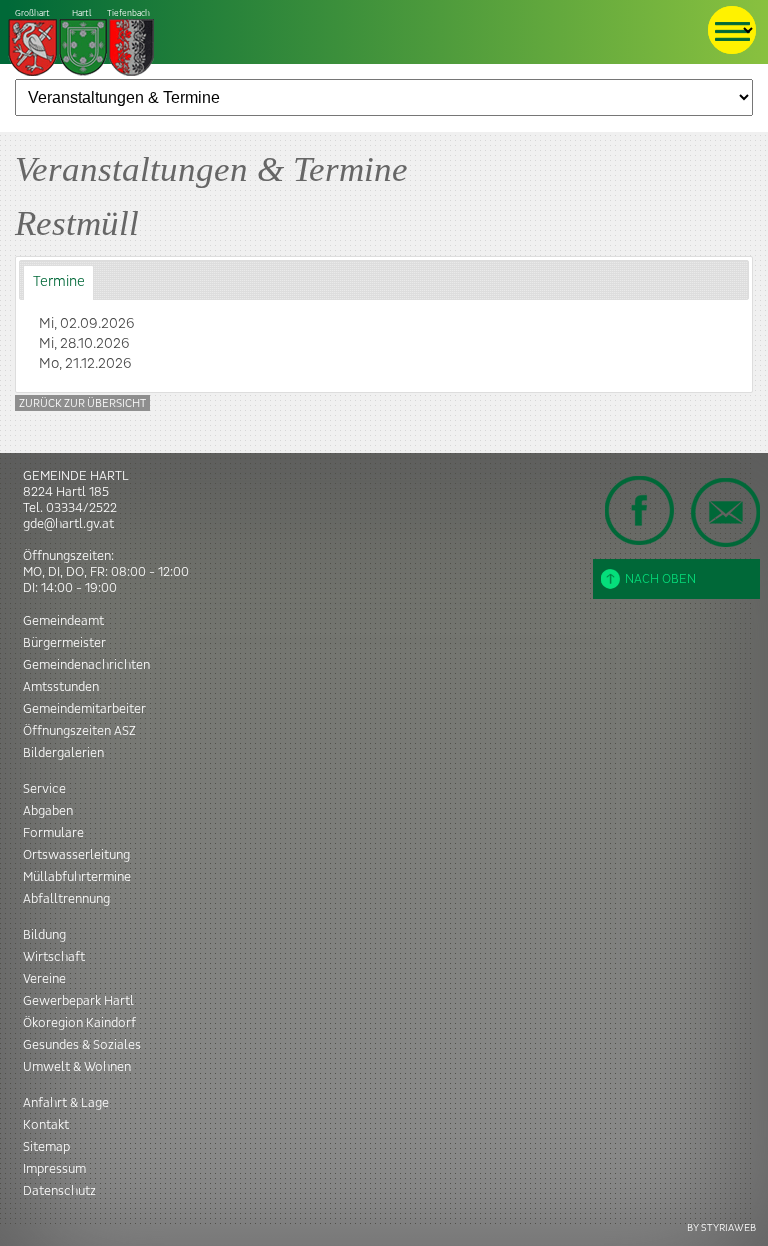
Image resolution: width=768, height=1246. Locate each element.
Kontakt (46, 1125)
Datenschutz (59, 1191)
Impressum (54, 1169)
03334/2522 (81, 508)
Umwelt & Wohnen (77, 1067)
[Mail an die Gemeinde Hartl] (725, 512)
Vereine (44, 979)
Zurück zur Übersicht (82, 403)
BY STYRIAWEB (721, 1227)
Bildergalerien (63, 753)
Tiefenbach (82, 13)
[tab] (58, 282)
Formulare (53, 833)
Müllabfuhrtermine (77, 877)
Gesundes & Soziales (82, 1045)
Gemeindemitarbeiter (84, 709)
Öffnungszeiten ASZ (79, 731)
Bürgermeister (64, 643)
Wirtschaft (54, 957)
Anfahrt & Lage (66, 1103)
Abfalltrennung (66, 899)
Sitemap (46, 1147)
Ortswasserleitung (76, 855)
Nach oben (660, 579)
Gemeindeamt (63, 621)
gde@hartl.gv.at (68, 524)
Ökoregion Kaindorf (79, 1023)
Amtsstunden (61, 687)
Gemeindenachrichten (86, 665)
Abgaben (48, 811)
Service (44, 789)
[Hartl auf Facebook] (640, 510)
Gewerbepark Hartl (78, 1001)
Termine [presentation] (59, 282)
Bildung (44, 935)
